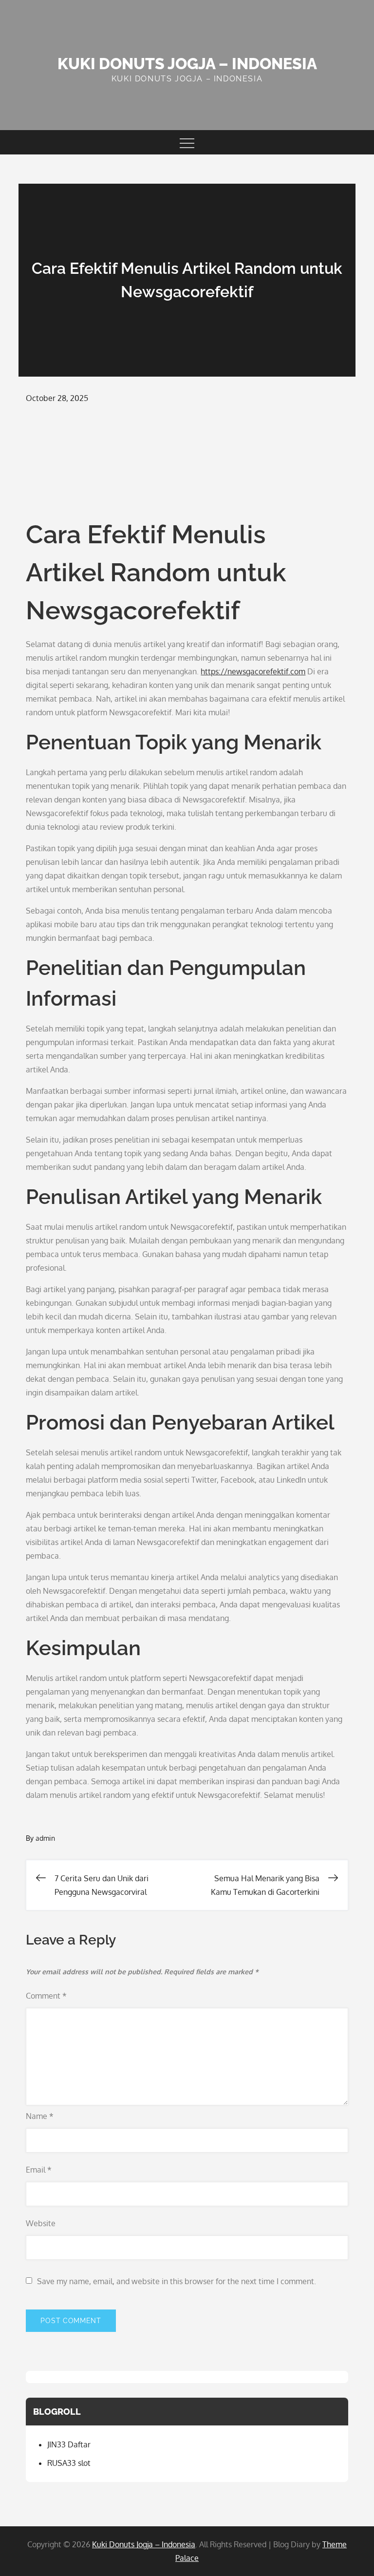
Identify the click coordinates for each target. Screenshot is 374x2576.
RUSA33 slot (69, 2463)
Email (39, 2170)
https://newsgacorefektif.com (253, 671)
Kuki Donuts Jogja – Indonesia (187, 64)
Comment (46, 1996)
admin (45, 1838)
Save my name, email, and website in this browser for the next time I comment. (177, 2281)
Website (41, 2223)
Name (40, 2116)
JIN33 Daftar (69, 2444)
